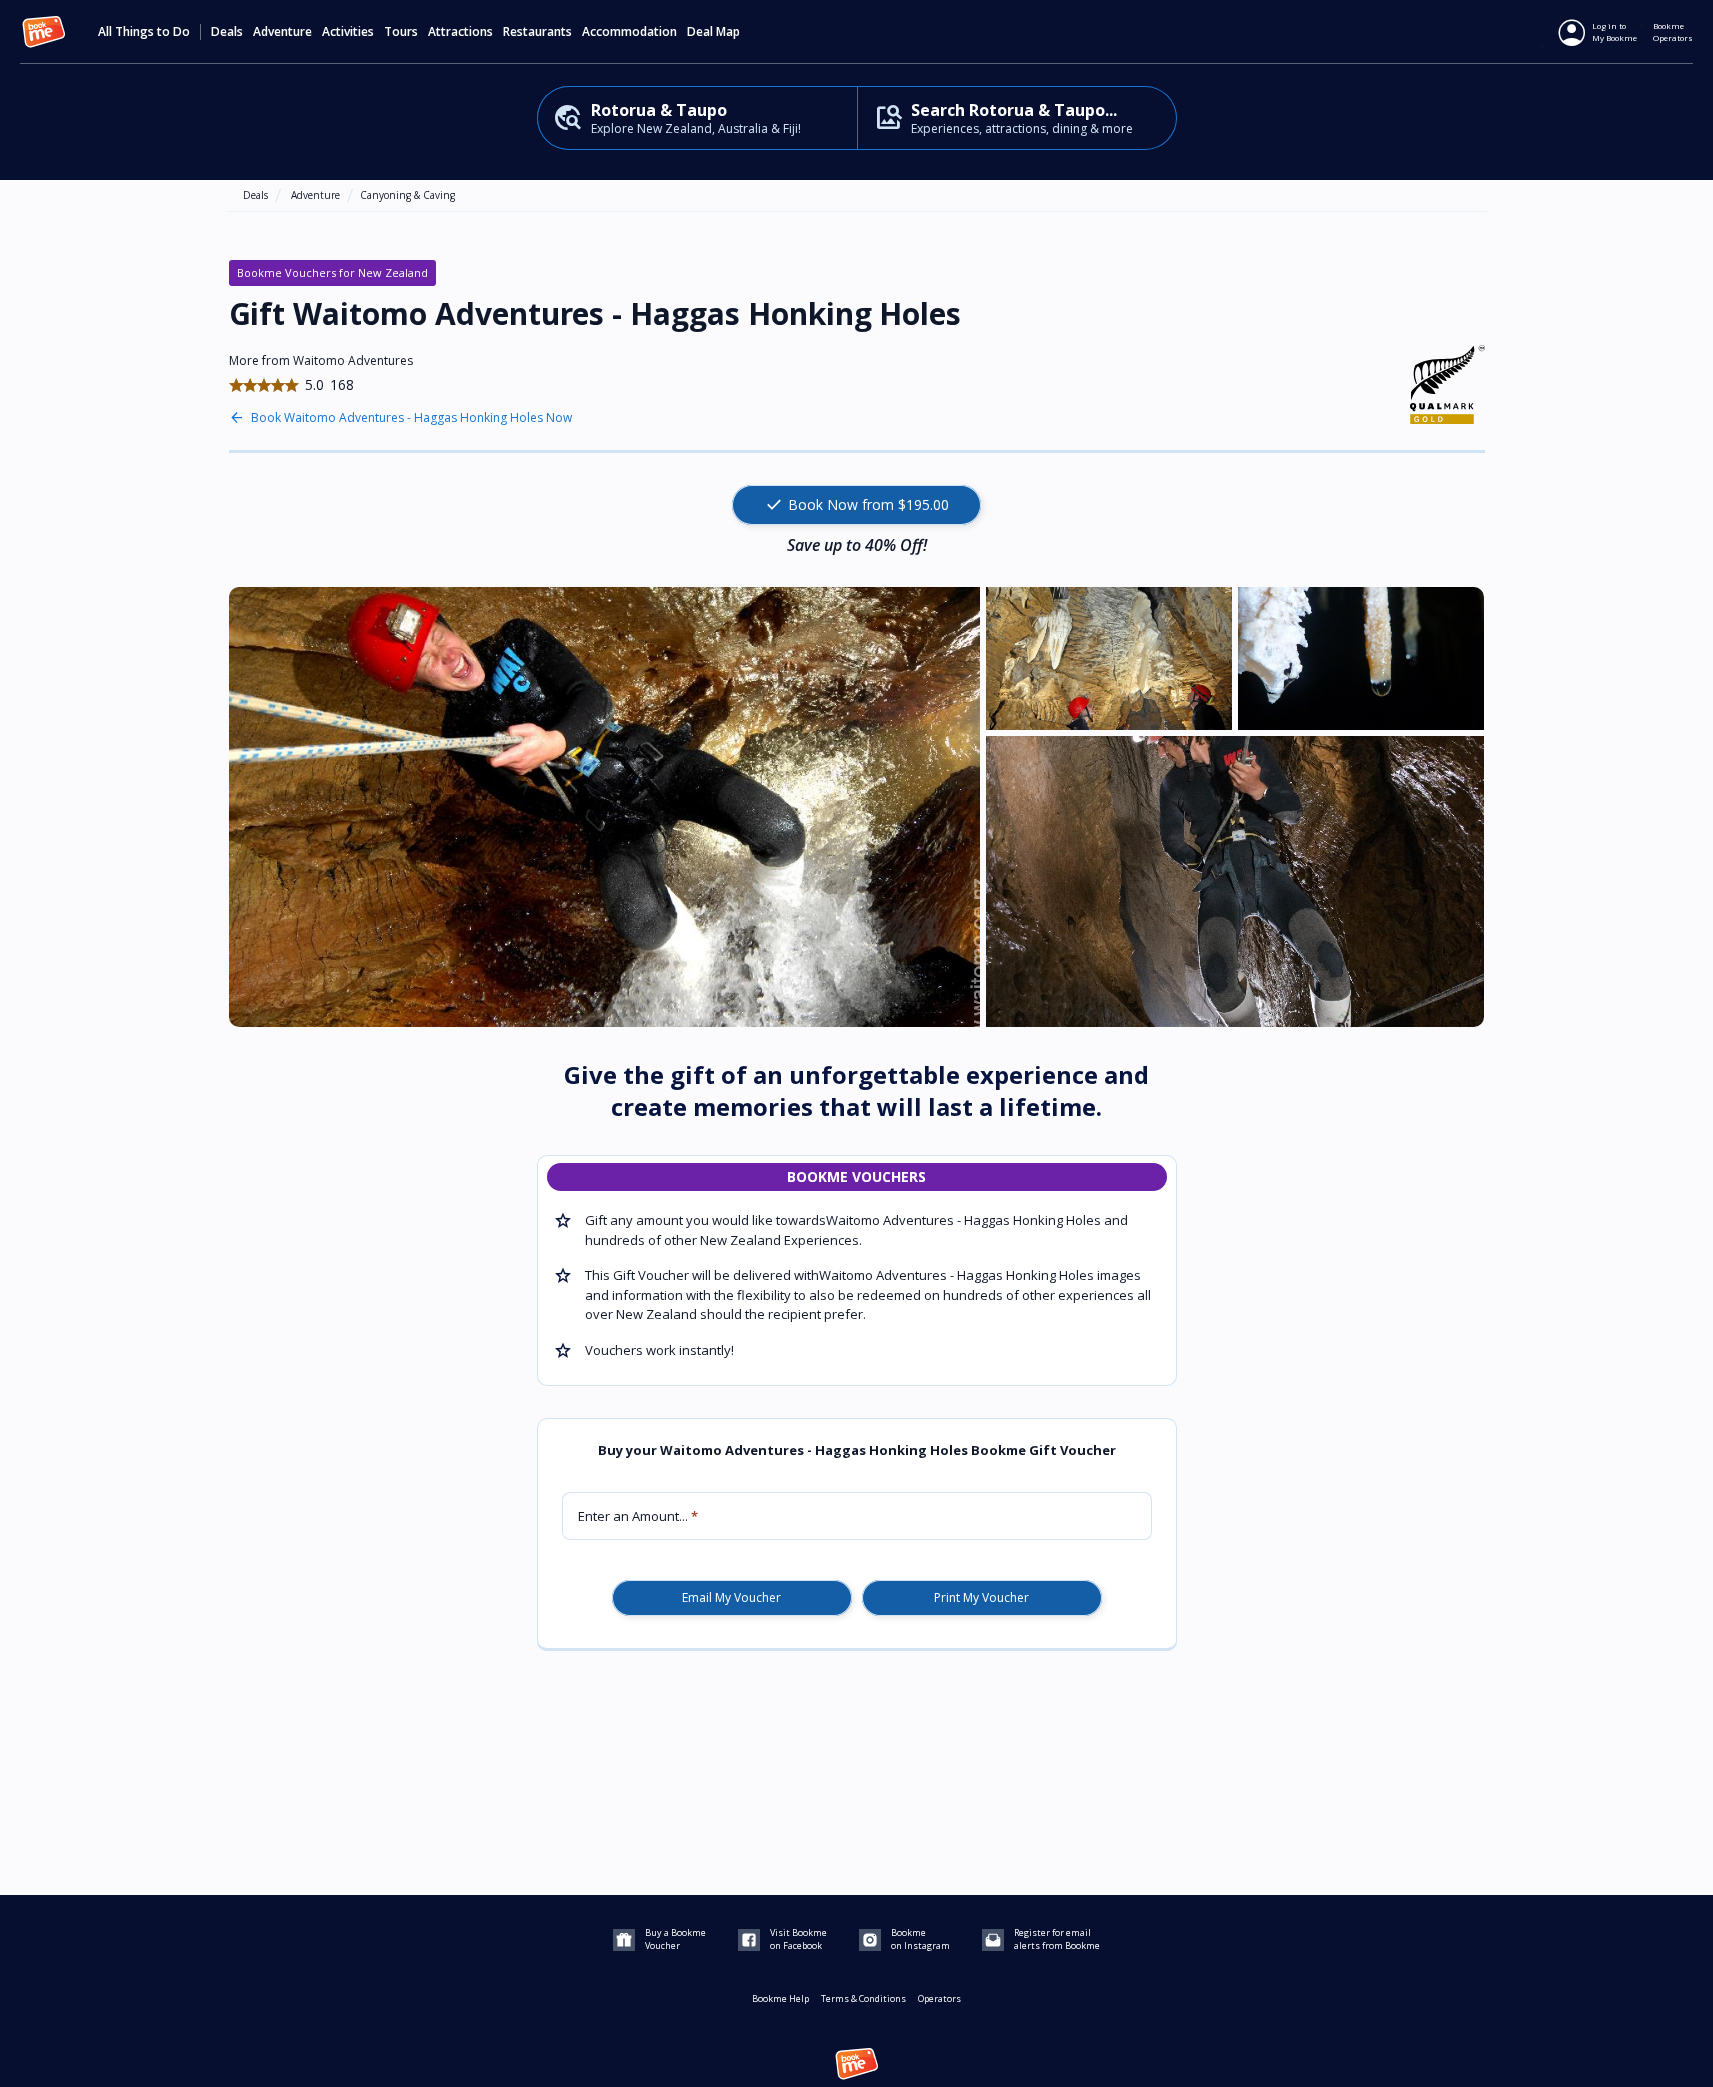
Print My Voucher (981, 1598)
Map (728, 32)
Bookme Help (780, 1998)
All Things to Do (144, 32)
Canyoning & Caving (407, 195)
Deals (227, 32)
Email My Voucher (731, 1598)
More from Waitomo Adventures (321, 360)
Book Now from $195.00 (856, 505)
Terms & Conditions (863, 1998)
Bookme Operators (1673, 31)
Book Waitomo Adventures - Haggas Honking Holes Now (411, 418)
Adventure (315, 195)
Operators (939, 1998)
